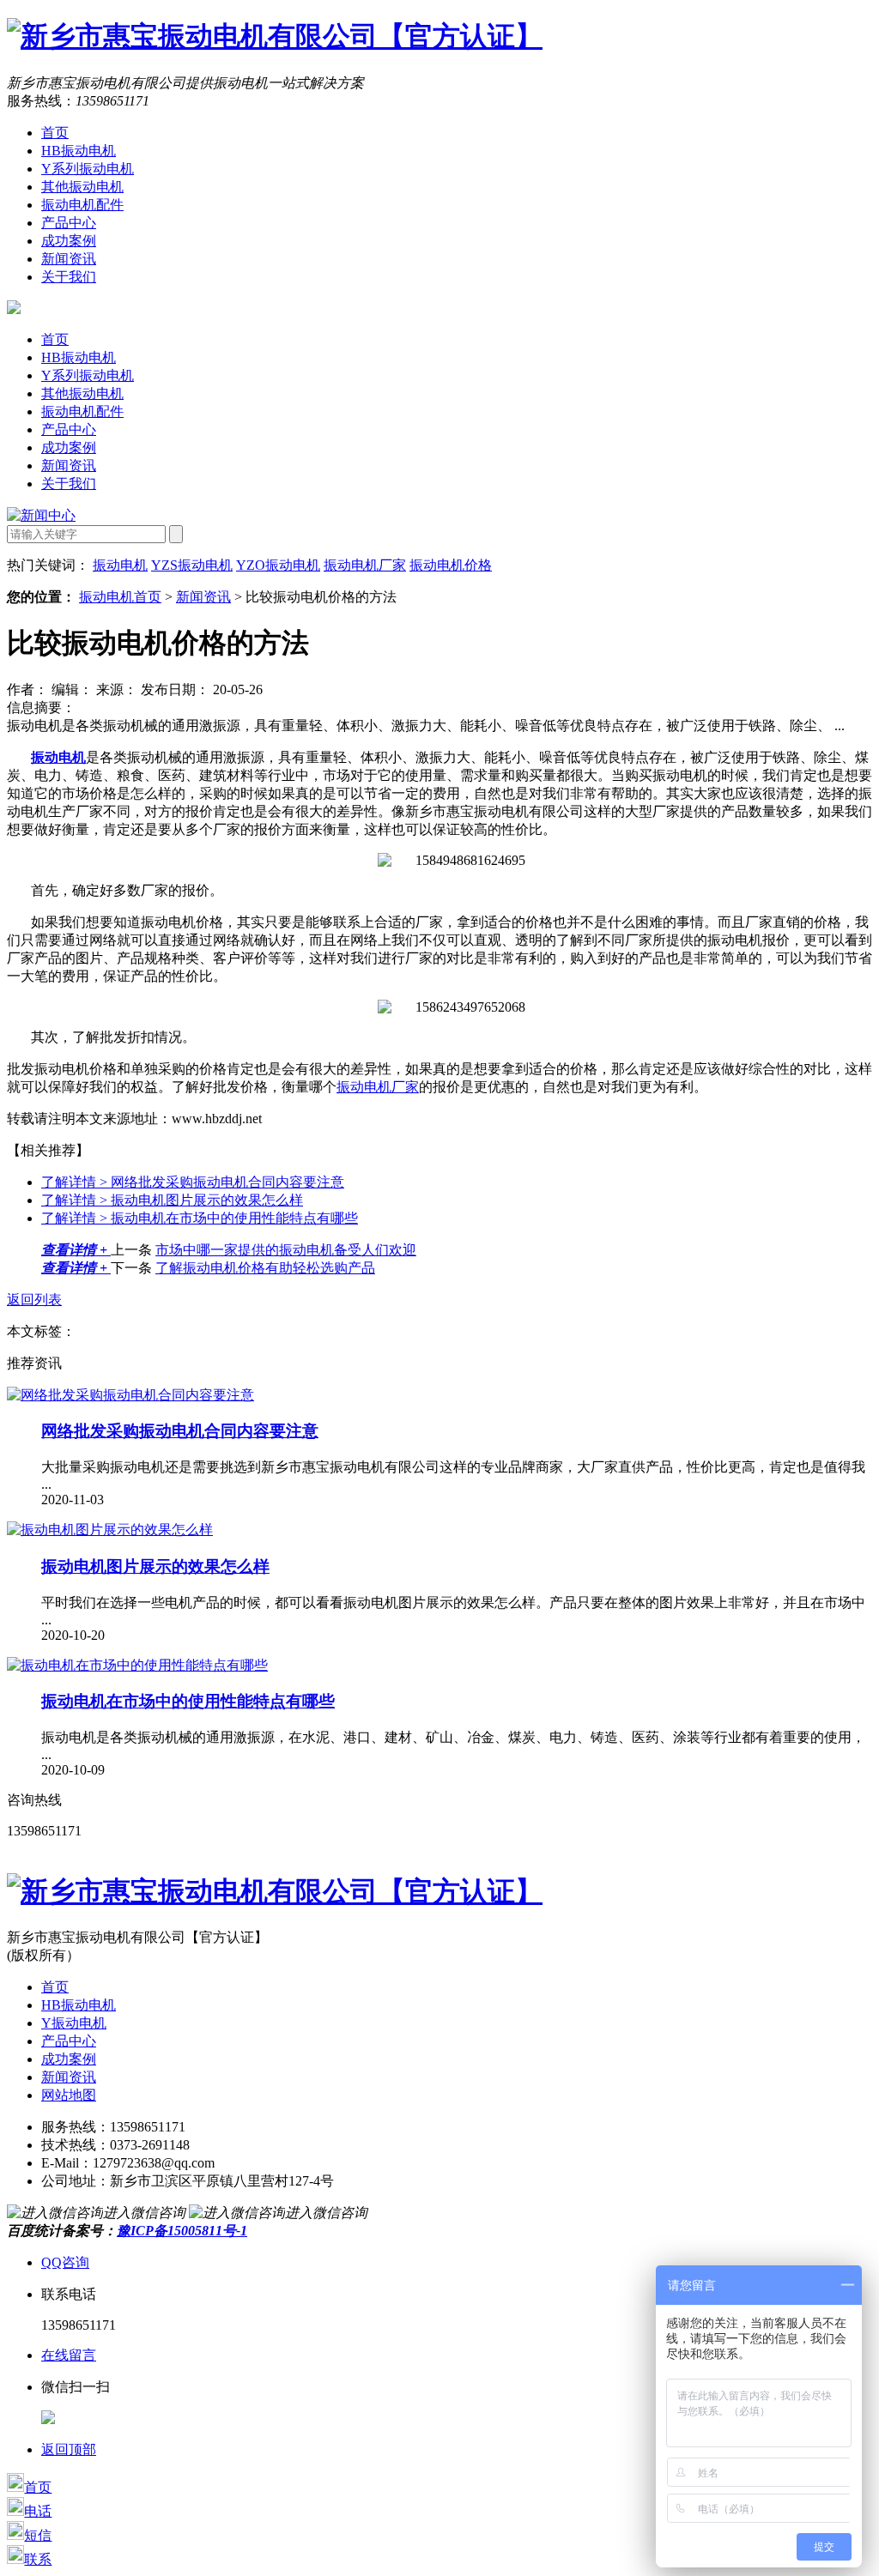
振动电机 (120, 565)
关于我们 (69, 277)
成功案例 (69, 241)
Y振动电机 (74, 2023)
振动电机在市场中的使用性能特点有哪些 (200, 1218)
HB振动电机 (79, 151)
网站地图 (69, 2095)
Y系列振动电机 (88, 169)
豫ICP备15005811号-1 (182, 2231)
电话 (38, 2511)
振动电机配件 (82, 205)
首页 (55, 133)
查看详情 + (76, 1250)
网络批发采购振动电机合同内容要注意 (193, 1182)
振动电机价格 (451, 565)
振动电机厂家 (365, 565)
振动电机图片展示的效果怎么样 (172, 1200)
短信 (38, 2535)
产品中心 (69, 223)
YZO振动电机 (278, 565)
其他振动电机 (82, 187)
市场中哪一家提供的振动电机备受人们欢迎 (286, 1250)
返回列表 (34, 1300)
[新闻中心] (41, 515)
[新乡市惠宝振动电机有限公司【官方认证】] (275, 36)
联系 (38, 2559)
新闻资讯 (69, 259)
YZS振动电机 (192, 565)
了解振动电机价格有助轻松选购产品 (265, 1268)
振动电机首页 (120, 597)
